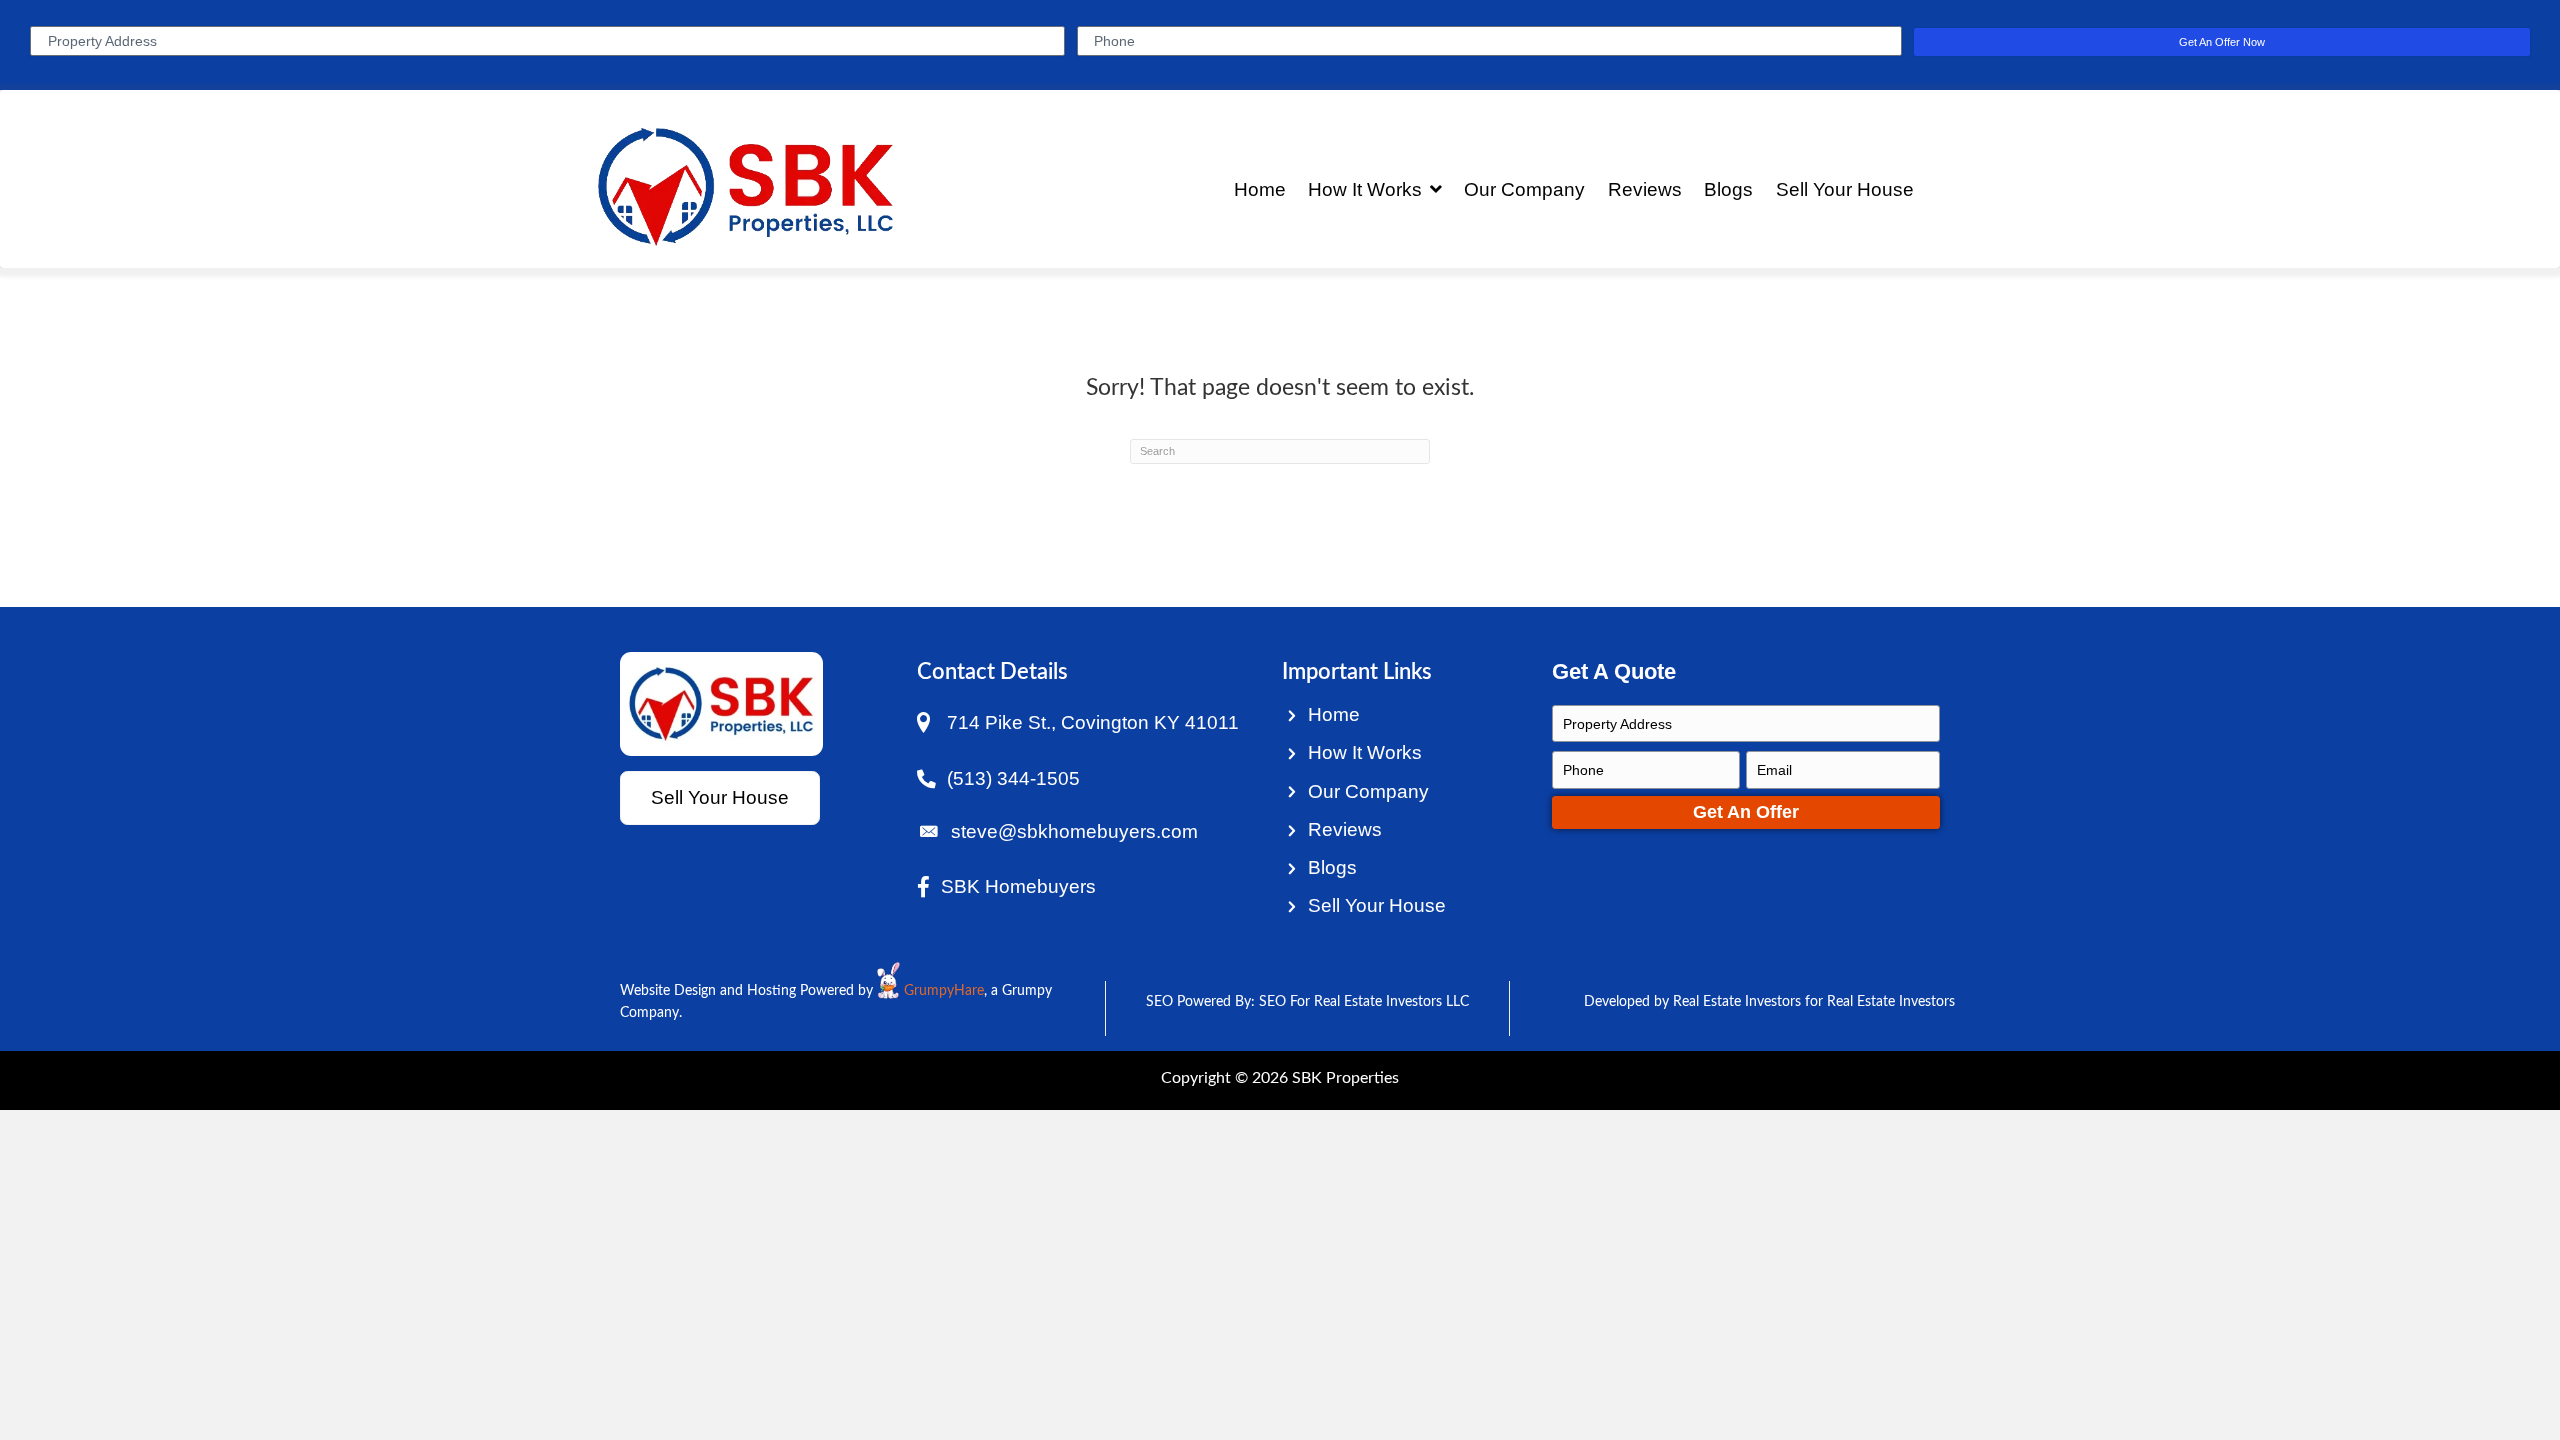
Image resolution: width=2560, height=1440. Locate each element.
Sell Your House (1377, 905)
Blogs (1332, 867)
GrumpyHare (944, 991)
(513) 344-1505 (1013, 778)
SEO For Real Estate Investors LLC (1364, 1002)
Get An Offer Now (2222, 42)
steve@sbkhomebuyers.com (1074, 831)
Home (1334, 714)
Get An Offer (1746, 812)
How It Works (1365, 752)
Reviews (1345, 829)
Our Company (1368, 791)
